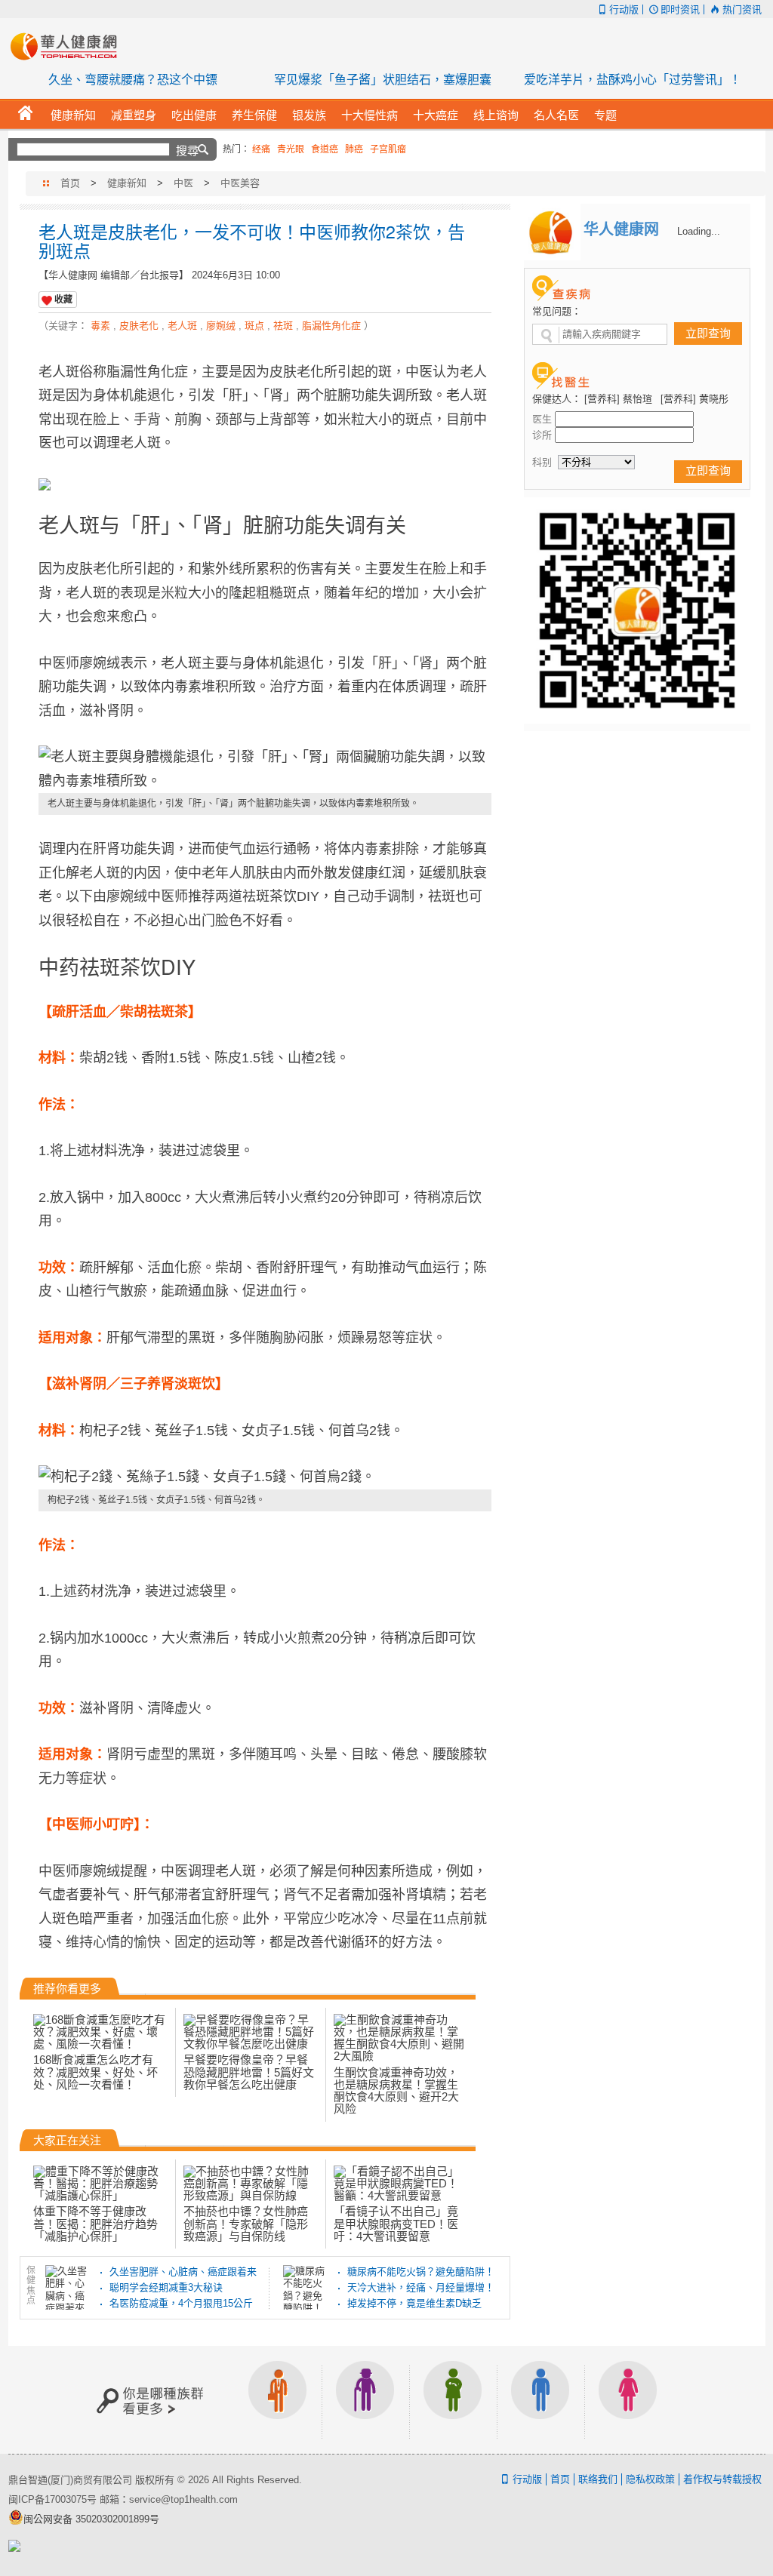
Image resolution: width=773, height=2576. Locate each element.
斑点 (254, 326)
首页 (70, 183)
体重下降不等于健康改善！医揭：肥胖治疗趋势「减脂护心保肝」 (95, 2224)
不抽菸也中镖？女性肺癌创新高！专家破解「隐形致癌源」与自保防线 (246, 2224)
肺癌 (354, 149)
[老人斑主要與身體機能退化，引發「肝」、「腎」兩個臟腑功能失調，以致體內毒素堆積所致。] (265, 769)
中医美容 (240, 183)
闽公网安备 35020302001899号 (91, 2519)
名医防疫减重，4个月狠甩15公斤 (181, 2303)
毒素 (100, 326)
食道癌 (325, 149)
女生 (628, 2400)
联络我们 (598, 2479)
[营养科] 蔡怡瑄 (618, 399)
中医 (183, 183)
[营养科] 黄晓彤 (694, 399)
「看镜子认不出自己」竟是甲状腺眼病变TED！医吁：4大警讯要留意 (396, 2224)
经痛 (261, 149)
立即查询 (708, 333)
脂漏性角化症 (331, 326)
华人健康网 (69, 46)
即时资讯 (680, 9)
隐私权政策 (650, 2479)
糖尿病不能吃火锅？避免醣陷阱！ (421, 2272)
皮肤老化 (139, 326)
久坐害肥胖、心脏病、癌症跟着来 (183, 2272)
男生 (540, 2400)
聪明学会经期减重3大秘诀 (166, 2287)
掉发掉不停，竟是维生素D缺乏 (414, 2303)
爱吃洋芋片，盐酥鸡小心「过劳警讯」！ (633, 80)
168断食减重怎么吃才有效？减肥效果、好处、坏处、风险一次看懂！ (95, 2072)
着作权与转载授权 (722, 2479)
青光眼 (291, 149)
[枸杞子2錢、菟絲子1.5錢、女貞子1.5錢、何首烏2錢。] (265, 1477)
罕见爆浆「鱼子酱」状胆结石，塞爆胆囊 (383, 80)
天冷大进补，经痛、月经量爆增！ (421, 2287)
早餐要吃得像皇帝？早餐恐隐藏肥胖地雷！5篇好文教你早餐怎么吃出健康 (249, 2072)
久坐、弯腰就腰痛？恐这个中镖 (133, 80)
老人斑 (182, 326)
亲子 (453, 2400)
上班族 (278, 2400)
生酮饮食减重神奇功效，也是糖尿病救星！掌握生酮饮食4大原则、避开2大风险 (396, 2091)
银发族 (365, 2400)
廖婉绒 (221, 326)
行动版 (624, 9)
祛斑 (283, 326)
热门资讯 (742, 9)
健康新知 (127, 183)
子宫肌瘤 (388, 149)
